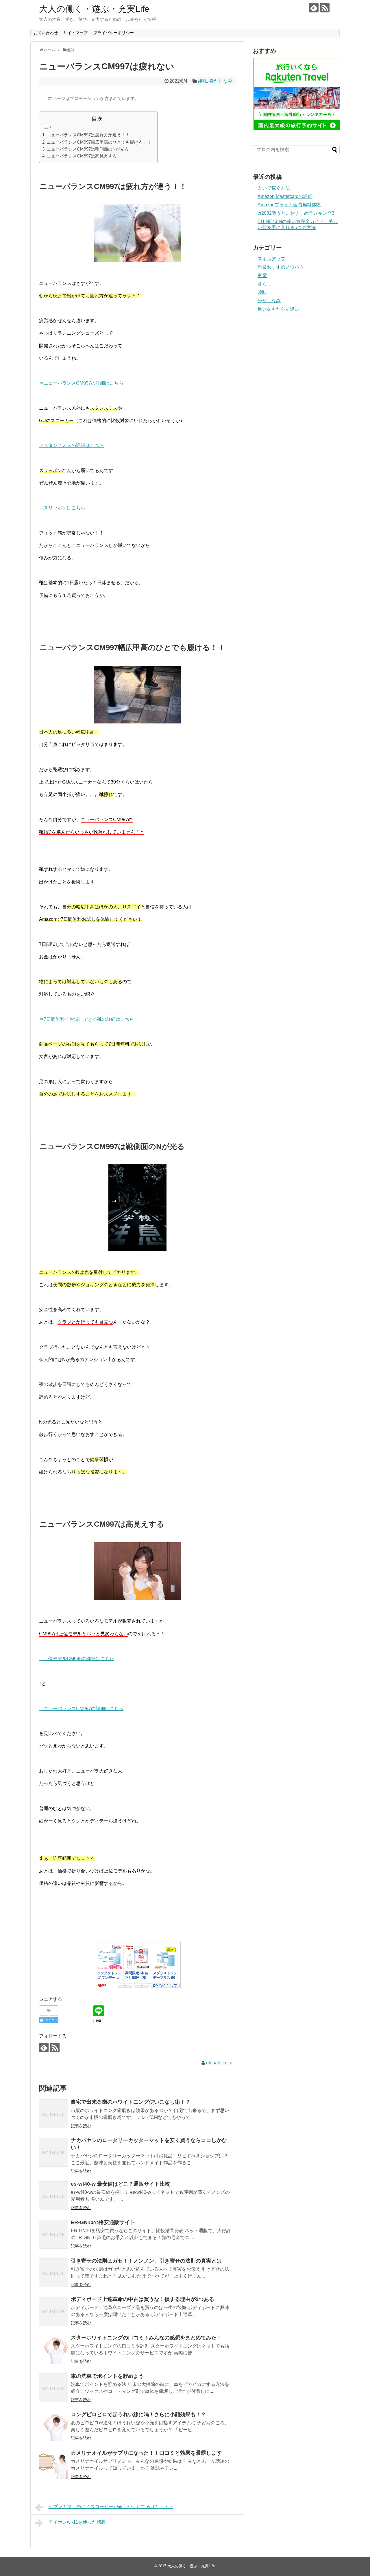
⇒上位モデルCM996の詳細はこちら (77, 1659)
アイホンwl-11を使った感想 (77, 2522)
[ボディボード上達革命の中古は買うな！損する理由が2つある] (53, 2311)
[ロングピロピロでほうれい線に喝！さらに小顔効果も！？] (53, 2426)
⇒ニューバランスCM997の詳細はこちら (81, 383)
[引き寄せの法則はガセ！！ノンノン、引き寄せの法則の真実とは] (53, 2273)
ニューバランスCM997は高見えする (82, 156)
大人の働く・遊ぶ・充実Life (94, 9)
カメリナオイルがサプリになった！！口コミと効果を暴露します (146, 2453)
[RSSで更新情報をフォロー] (325, 8)
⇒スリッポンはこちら (62, 508)
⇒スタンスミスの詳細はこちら (71, 445)
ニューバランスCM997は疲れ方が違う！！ (88, 135)
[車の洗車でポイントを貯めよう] (53, 2388)
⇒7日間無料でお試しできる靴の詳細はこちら (87, 1019)
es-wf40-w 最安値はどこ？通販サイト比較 (120, 2184)
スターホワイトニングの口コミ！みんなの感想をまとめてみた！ (146, 2338)
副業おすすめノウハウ (281, 267)
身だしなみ (221, 81)
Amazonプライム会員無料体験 (289, 205)
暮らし (264, 284)
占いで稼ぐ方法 (274, 188)
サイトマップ (75, 33)
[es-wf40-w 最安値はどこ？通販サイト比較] (53, 2196)
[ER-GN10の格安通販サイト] (53, 2234)
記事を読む (81, 2126)
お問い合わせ (46, 33)
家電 (262, 275)
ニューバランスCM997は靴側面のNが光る (88, 149)
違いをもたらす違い (278, 309)
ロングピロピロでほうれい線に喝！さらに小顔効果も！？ (138, 2414)
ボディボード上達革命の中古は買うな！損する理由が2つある (143, 2299)
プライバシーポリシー (114, 33)
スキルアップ (271, 259)
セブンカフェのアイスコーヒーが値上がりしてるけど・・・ (111, 2507)
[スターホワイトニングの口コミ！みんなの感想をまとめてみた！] (53, 2349)
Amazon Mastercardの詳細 (285, 196)
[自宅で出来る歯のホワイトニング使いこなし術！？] (53, 2114)
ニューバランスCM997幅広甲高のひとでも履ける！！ (99, 142)
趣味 (202, 81)
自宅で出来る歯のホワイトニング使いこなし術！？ (131, 2102)
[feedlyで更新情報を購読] (314, 8)
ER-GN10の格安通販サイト (103, 2222)
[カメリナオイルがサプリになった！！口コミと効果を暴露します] (53, 2465)
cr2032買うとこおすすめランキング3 (296, 213)
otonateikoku (219, 2063)
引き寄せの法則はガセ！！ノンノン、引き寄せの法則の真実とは (146, 2261)
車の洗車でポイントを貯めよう (107, 2376)
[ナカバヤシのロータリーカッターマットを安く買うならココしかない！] (53, 2152)
